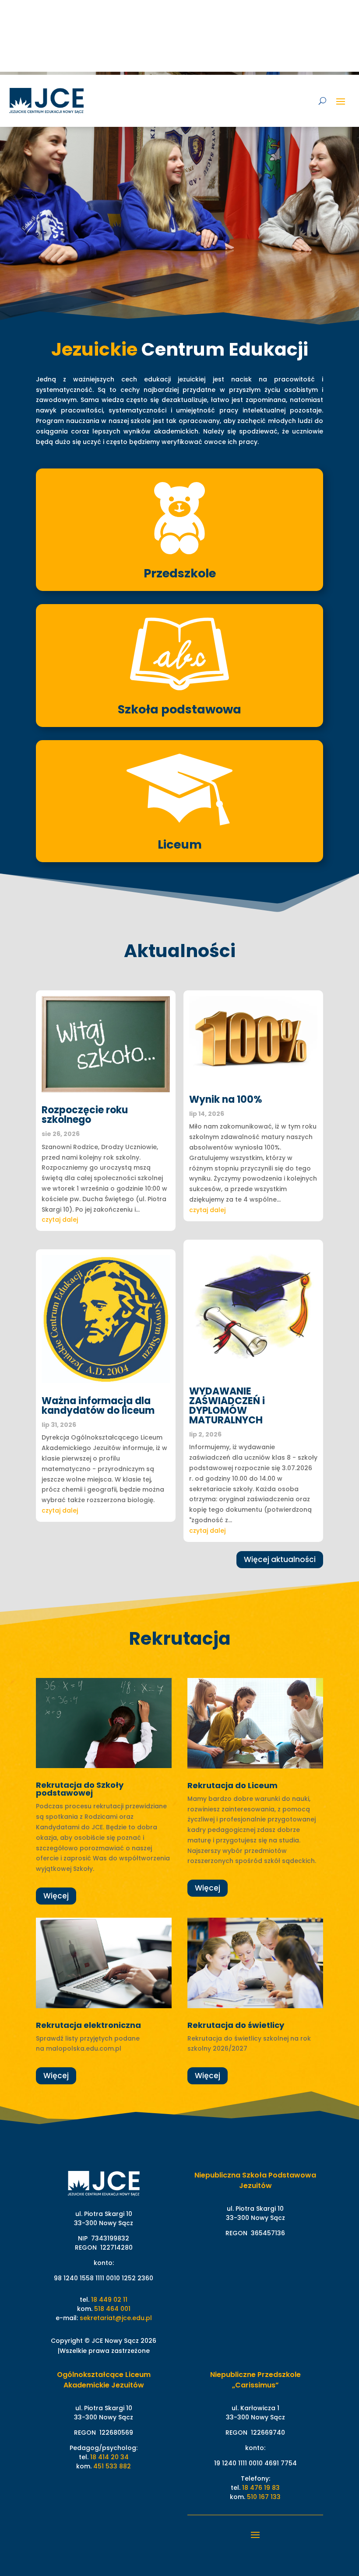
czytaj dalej (60, 1220)
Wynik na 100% (226, 1099)
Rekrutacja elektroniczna (88, 2025)
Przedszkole (180, 573)
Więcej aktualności (280, 1559)
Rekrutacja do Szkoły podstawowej (80, 1789)
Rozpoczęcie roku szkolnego (85, 1115)
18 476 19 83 (261, 2488)
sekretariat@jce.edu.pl (116, 2318)
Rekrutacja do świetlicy (236, 2025)
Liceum (180, 844)
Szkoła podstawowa (179, 709)
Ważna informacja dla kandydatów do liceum (98, 1406)
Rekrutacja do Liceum (232, 1785)
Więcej (56, 1896)
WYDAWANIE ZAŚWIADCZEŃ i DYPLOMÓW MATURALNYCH (227, 1406)
